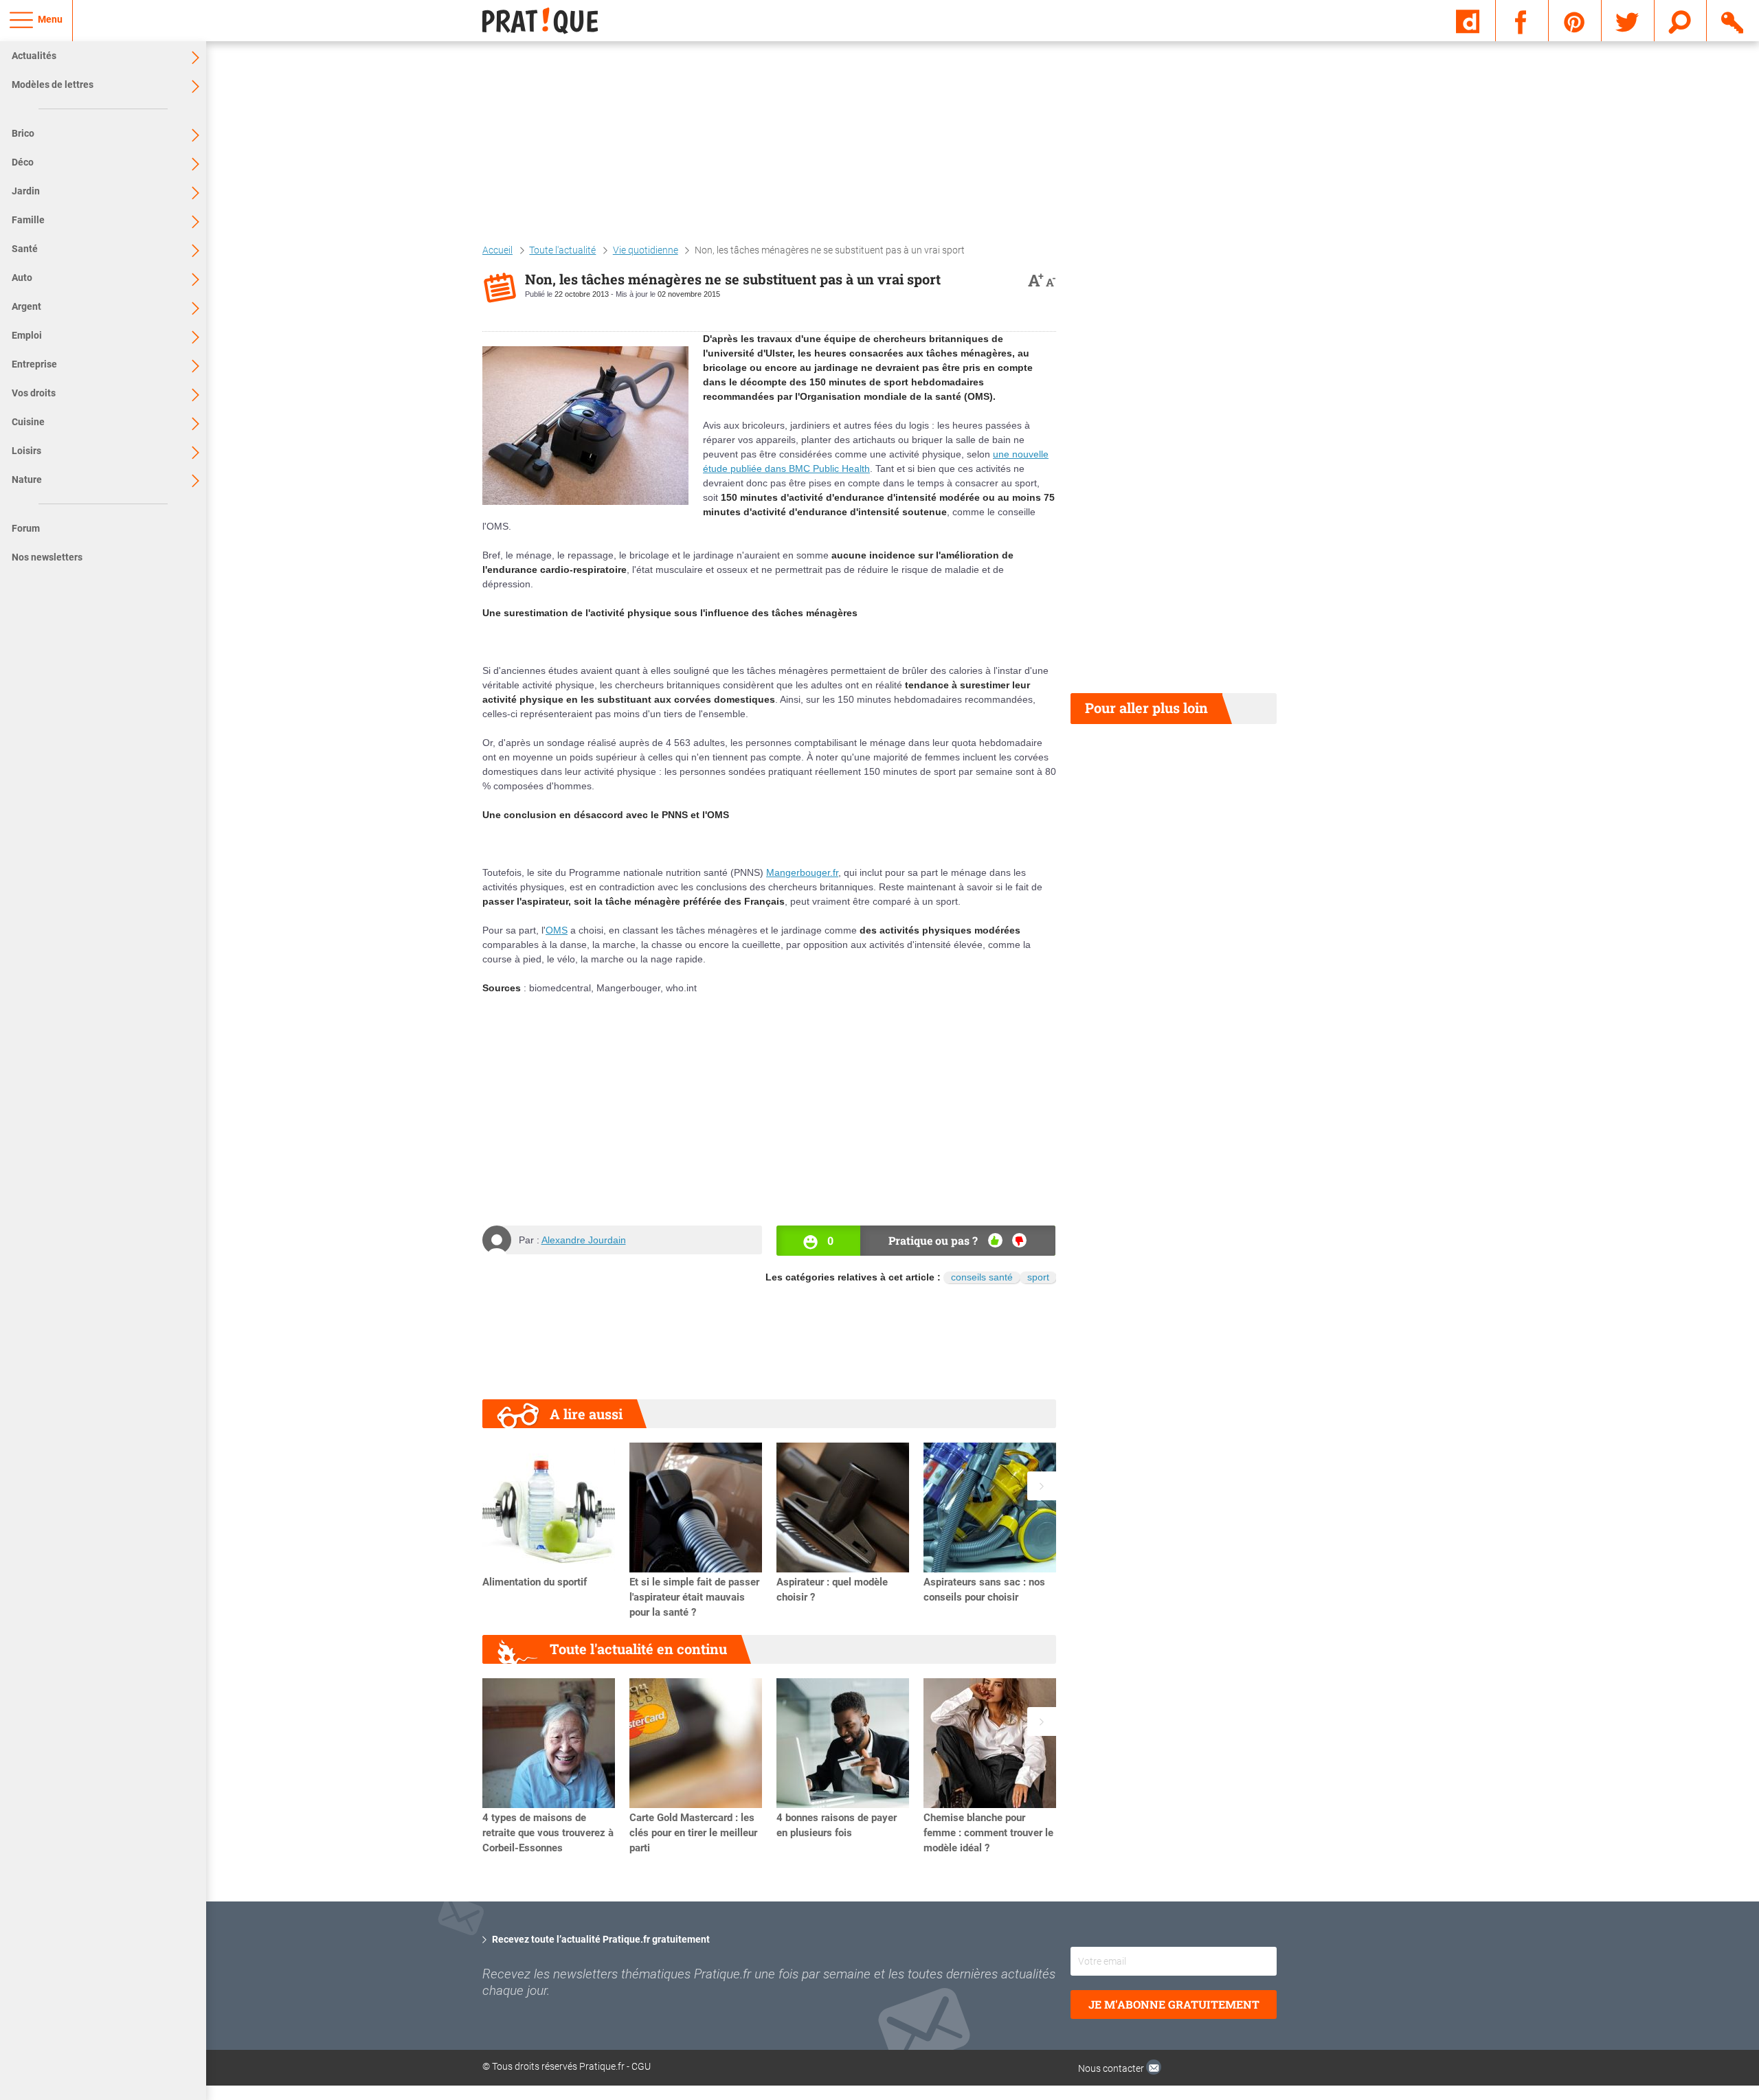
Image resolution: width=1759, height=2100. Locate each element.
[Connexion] (1733, 20)
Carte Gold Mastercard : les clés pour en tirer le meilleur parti (693, 1833)
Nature (27, 479)
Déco (23, 162)
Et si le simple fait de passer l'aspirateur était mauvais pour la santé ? (694, 1597)
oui (995, 1240)
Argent (26, 306)
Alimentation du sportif (535, 1582)
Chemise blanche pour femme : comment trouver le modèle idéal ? (988, 1833)
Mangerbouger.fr (802, 872)
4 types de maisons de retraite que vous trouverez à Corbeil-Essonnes (548, 1833)
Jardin (26, 191)
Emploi (27, 335)
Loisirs (26, 451)
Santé (25, 249)
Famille (28, 220)
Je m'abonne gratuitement (1174, 2004)
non (1019, 1240)
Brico (23, 133)
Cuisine (28, 422)
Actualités (34, 56)
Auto (22, 278)
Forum (26, 528)
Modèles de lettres (53, 84)
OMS (557, 930)
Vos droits (34, 393)
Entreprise (34, 364)
